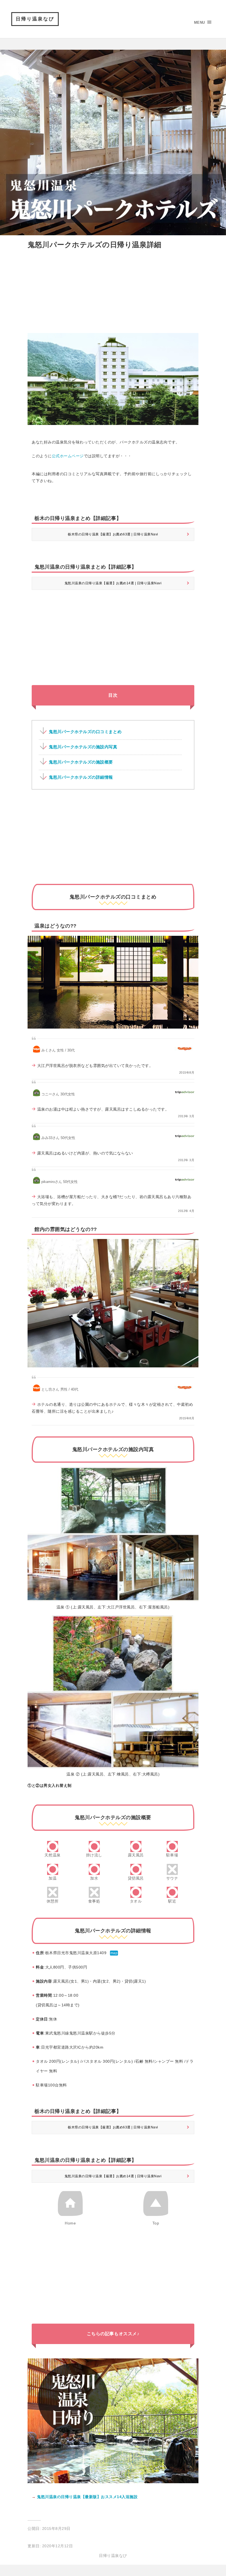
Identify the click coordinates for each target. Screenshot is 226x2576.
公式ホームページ (68, 456)
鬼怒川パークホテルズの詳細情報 (81, 777)
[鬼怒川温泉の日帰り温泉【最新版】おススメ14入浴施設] (113, 2485)
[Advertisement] (113, 290)
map (114, 1953)
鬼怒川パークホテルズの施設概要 (81, 762)
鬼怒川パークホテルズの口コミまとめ (85, 732)
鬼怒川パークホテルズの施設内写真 (83, 747)
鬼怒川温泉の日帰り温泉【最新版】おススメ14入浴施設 (87, 2497)
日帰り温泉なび (35, 19)
